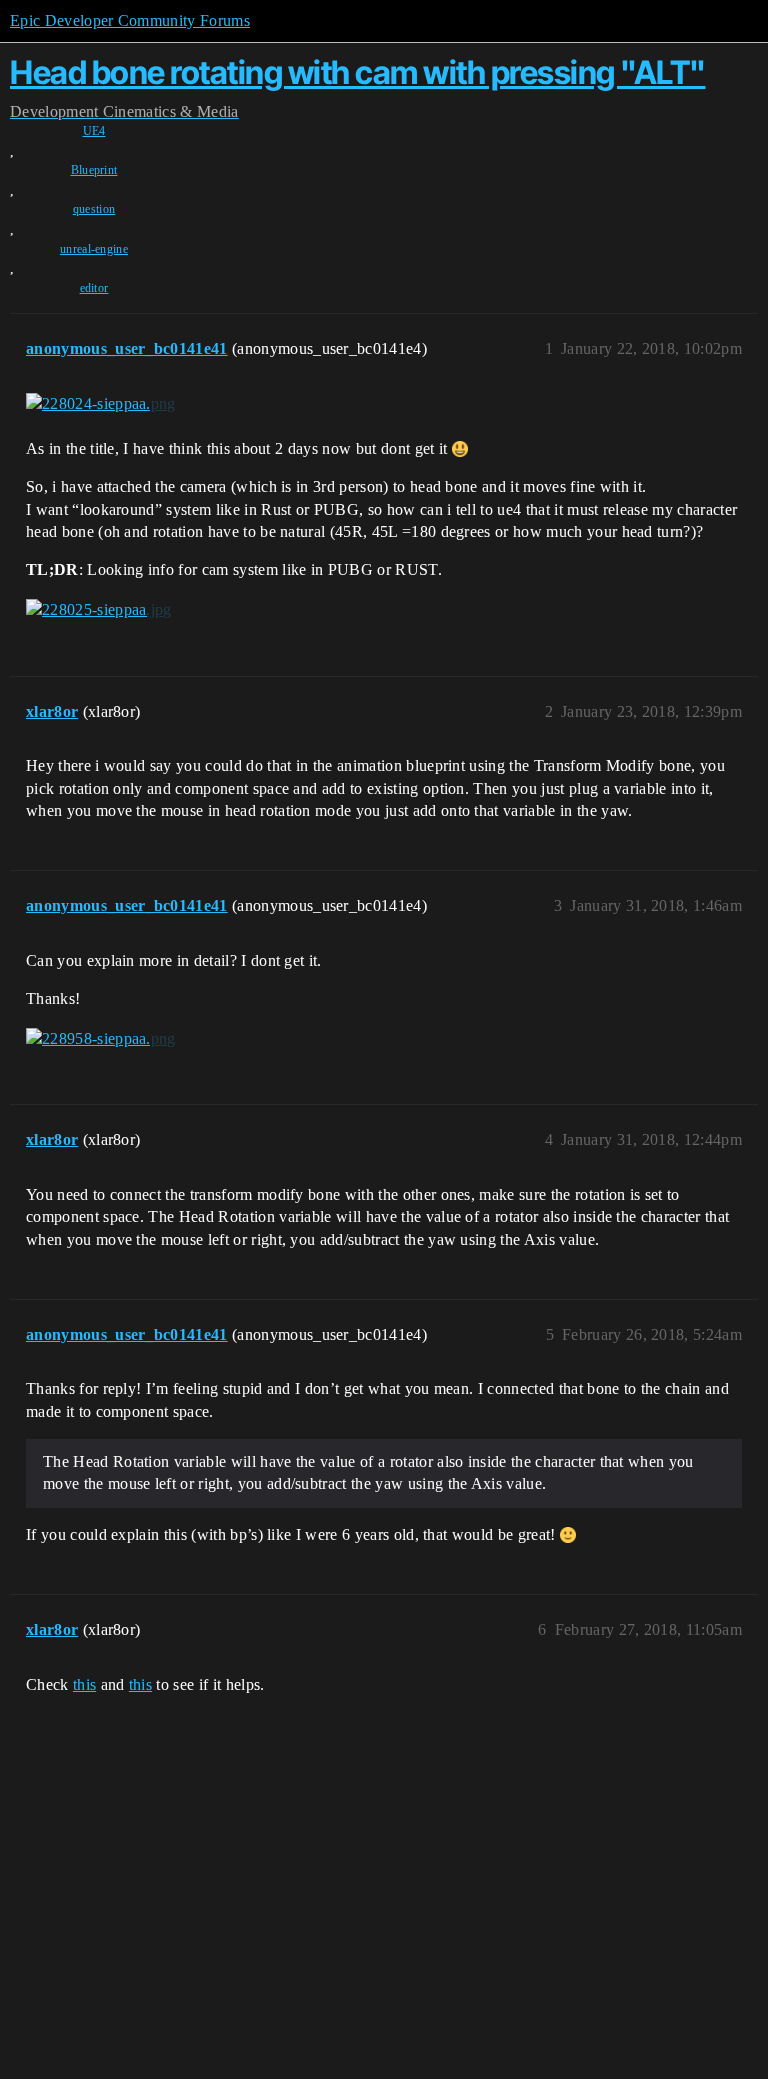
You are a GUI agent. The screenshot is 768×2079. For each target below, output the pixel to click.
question (94, 209)
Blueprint (94, 170)
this (84, 1684)
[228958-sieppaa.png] (101, 1038)
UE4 (94, 131)
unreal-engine (94, 249)
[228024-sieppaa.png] (101, 404)
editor (94, 288)
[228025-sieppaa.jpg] (99, 610)
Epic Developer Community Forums (130, 20)
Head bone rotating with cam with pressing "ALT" (358, 72)
